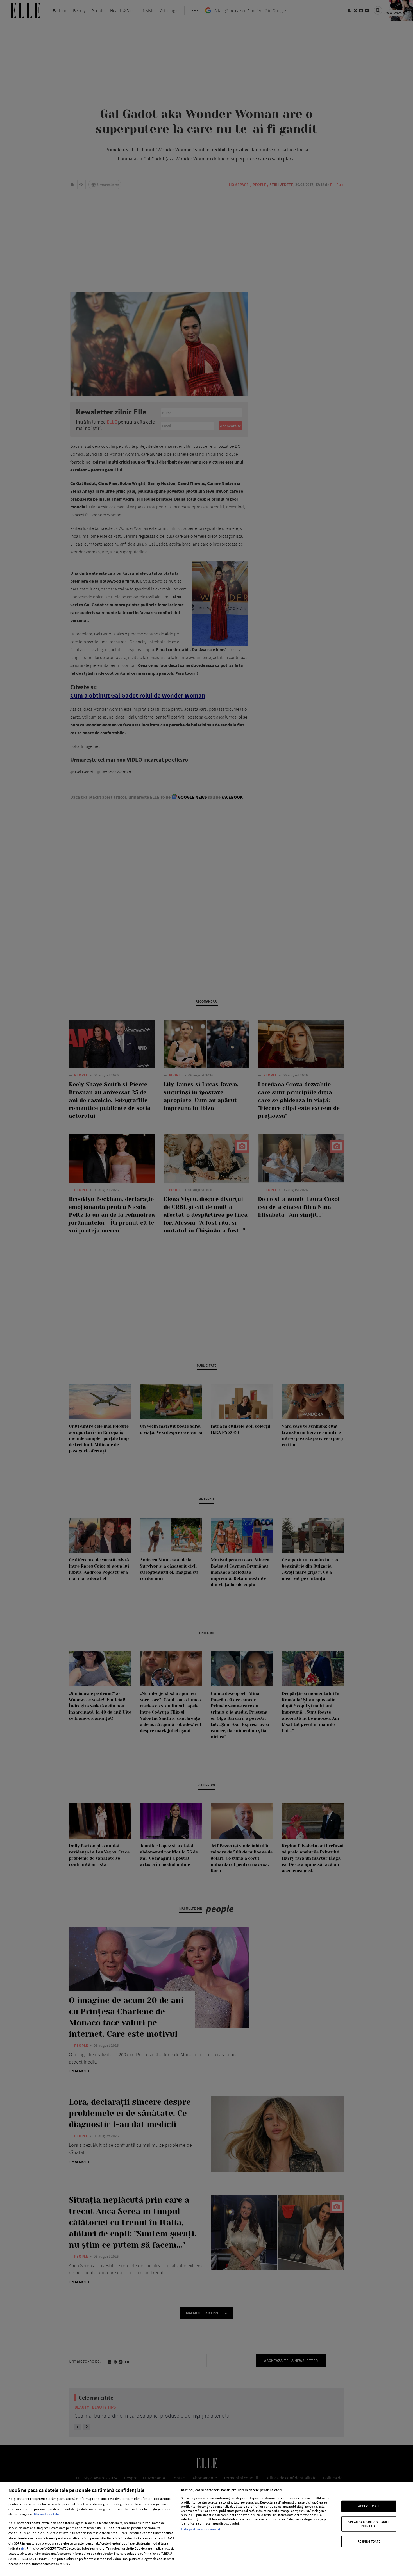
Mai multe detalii (46, 2514)
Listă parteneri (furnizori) (200, 2529)
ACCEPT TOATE (369, 2506)
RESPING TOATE (369, 2541)
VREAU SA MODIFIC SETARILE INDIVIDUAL (369, 2524)
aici (23, 2548)
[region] (206, 2529)
